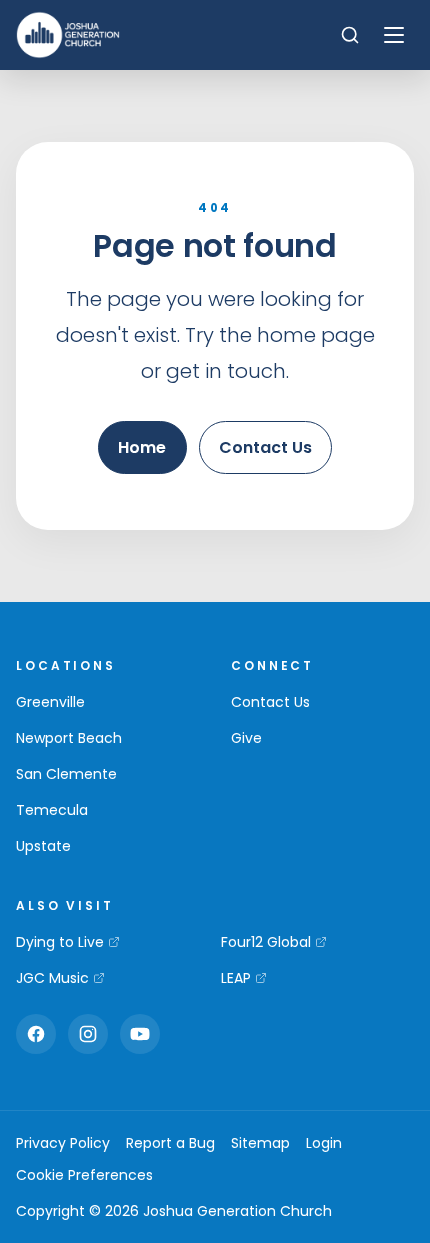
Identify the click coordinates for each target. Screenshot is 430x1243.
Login (324, 1143)
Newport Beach (69, 738)
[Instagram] (88, 1034)
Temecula (52, 810)
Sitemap (260, 1143)
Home (142, 447)
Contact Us (265, 447)
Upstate (43, 846)
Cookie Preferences (84, 1175)
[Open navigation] (394, 35)
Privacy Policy (63, 1143)
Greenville (50, 702)
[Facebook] (36, 1034)
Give (246, 738)
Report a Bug (170, 1143)
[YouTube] (140, 1034)
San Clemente (66, 774)
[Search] (350, 35)
